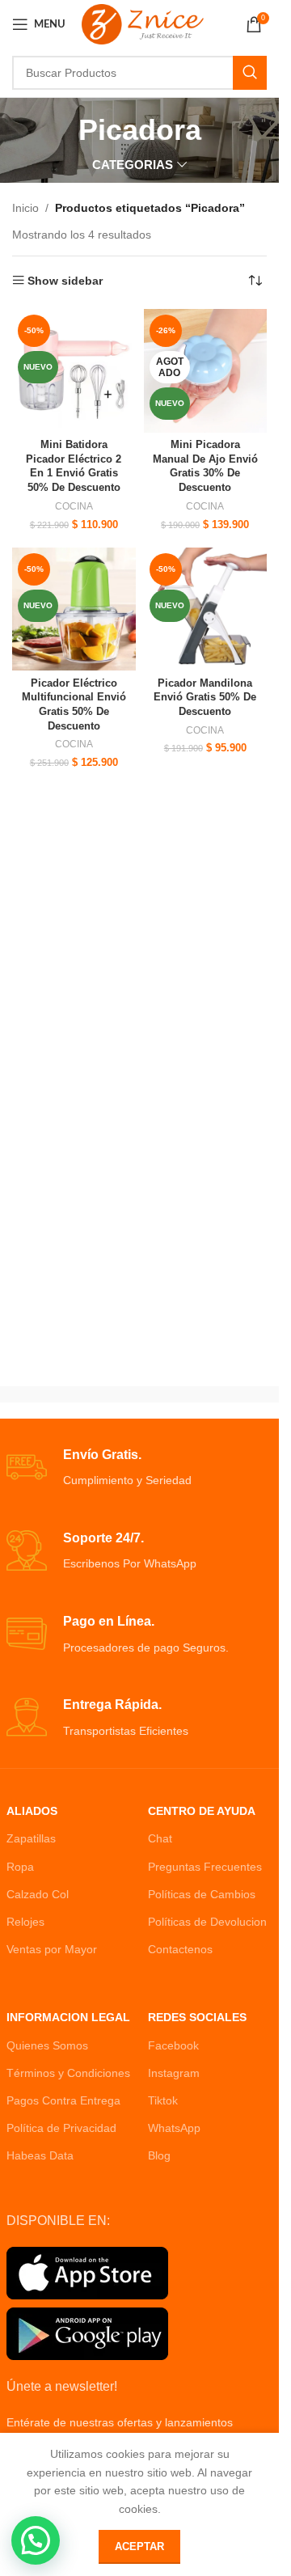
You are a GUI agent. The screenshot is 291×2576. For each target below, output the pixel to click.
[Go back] (58, 130)
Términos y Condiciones (68, 2073)
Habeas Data (40, 2155)
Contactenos (180, 1949)
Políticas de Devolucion (207, 1922)
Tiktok (163, 2100)
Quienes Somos (47, 2045)
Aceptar (139, 2546)
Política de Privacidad (61, 2128)
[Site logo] (143, 23)
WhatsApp (174, 2128)
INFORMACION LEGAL (68, 2017)
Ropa (20, 1867)
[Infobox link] (140, 1468)
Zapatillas (31, 1838)
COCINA (74, 506)
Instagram (174, 2073)
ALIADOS (32, 1811)
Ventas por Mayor (52, 1949)
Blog (159, 2155)
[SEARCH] (250, 73)
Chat (160, 1838)
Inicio (25, 208)
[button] (36, 2540)
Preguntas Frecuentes (205, 1867)
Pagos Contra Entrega (63, 2100)
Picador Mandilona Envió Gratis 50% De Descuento (205, 698)
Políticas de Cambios (202, 1894)
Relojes (25, 1922)
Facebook (173, 2045)
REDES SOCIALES (197, 2017)
